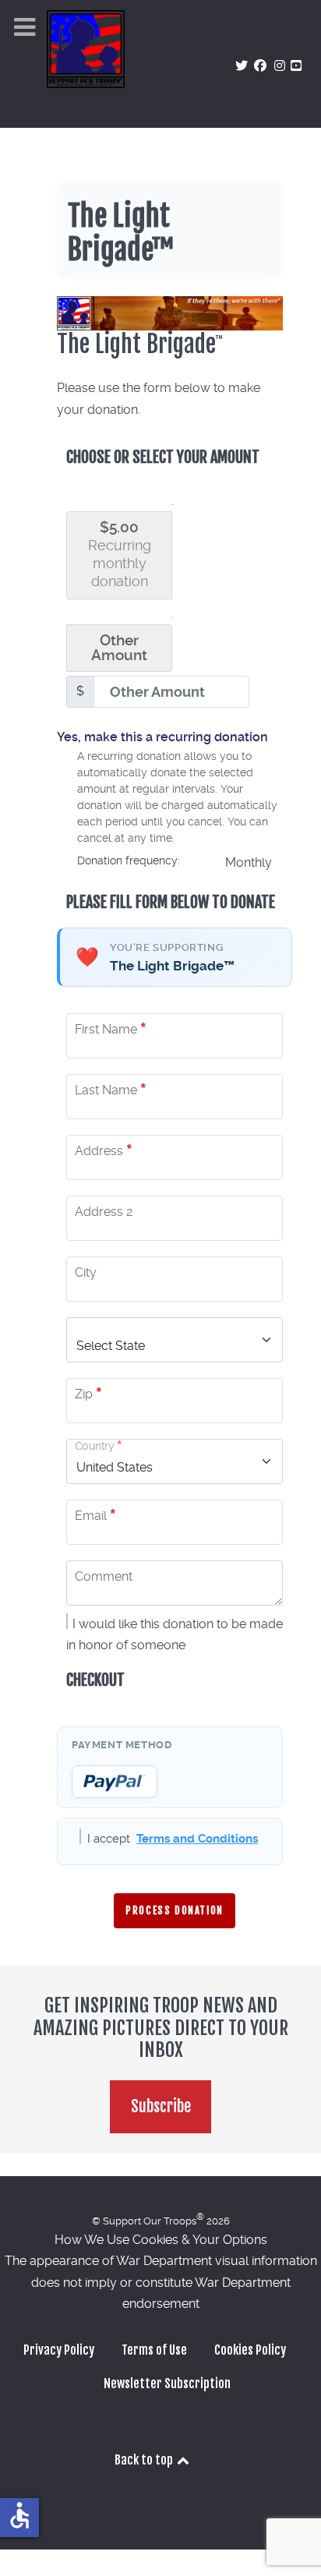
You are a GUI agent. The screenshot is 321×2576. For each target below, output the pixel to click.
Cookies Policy (250, 2350)
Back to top (145, 2460)
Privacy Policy (59, 2350)
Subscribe (161, 2106)
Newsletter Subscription (167, 2383)
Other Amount (119, 648)
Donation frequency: (129, 860)
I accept (173, 1839)
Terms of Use (154, 2350)
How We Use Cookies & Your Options (161, 2240)
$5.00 (120, 554)
